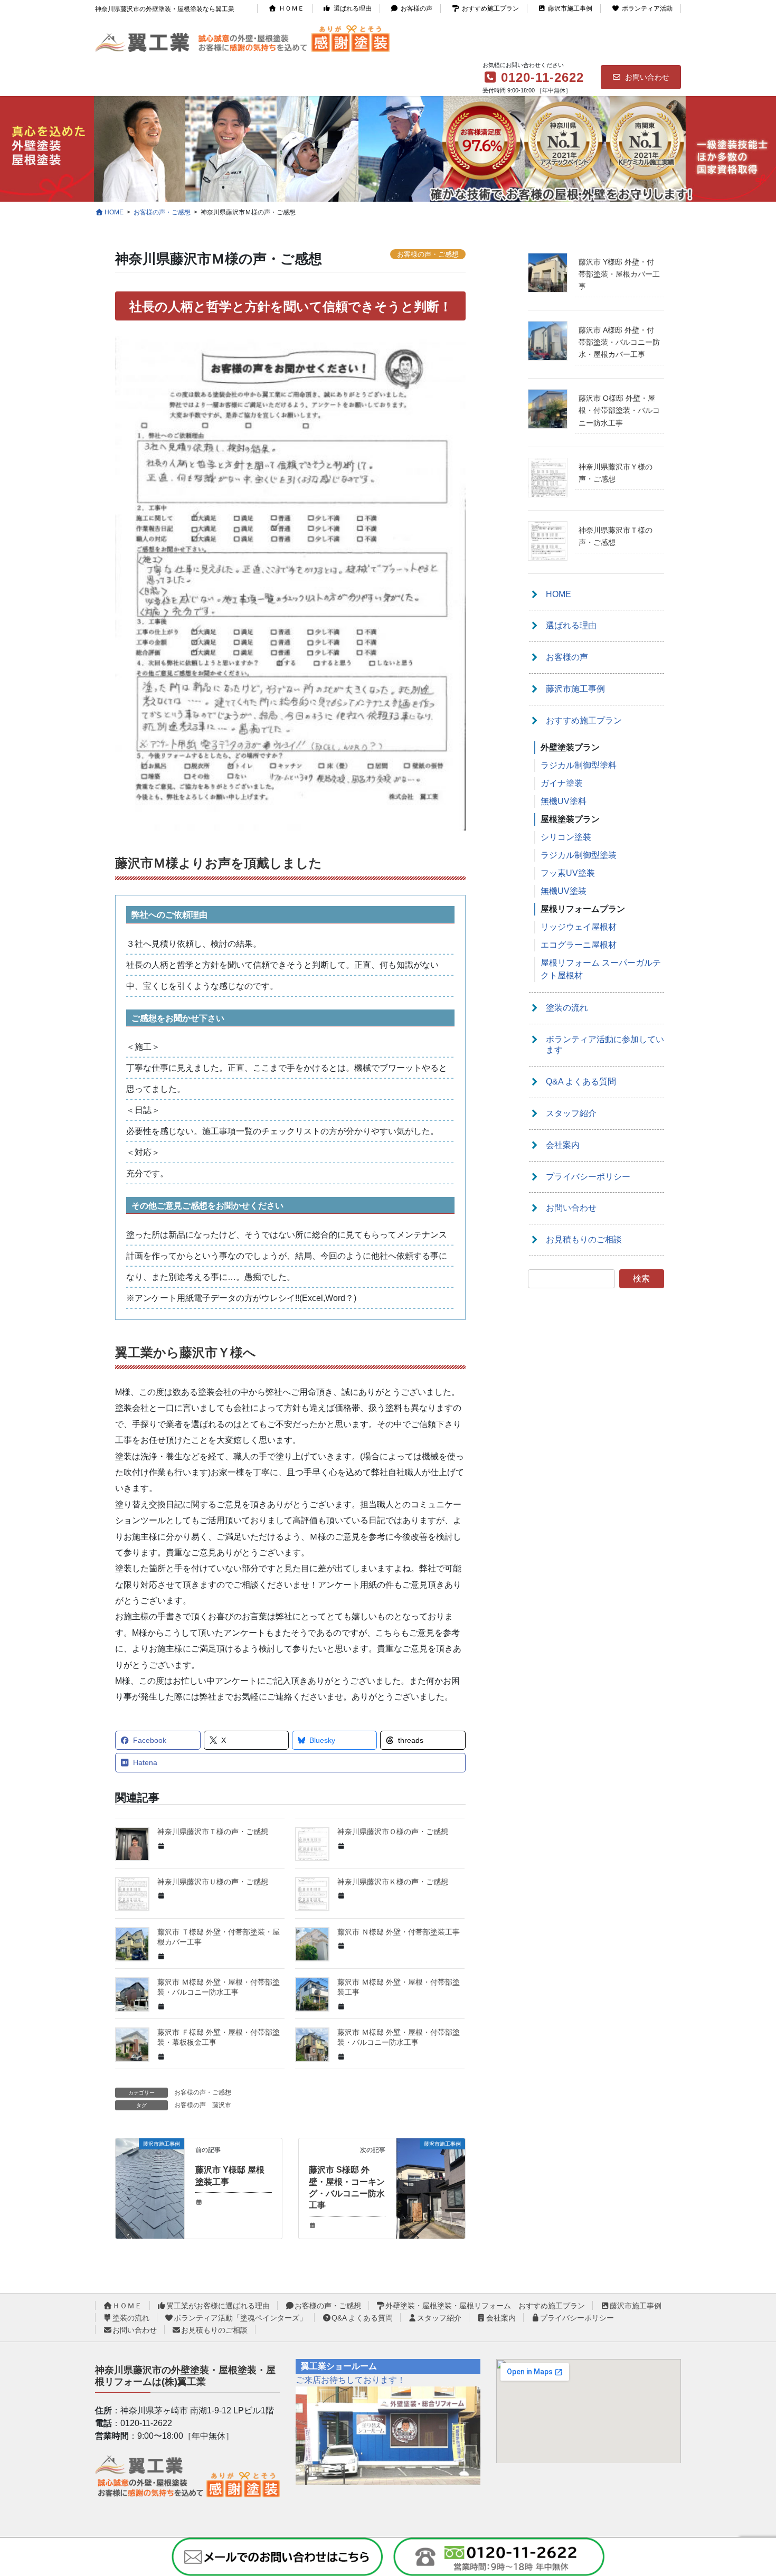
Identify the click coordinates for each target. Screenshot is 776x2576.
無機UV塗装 (564, 891)
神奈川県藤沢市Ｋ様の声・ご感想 (393, 1882)
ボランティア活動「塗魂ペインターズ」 (240, 2318)
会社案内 (563, 1145)
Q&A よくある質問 (581, 1082)
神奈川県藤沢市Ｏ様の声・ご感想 (393, 1832)
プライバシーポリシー (588, 1177)
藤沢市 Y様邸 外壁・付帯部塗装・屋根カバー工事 (619, 274)
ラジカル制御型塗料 (579, 765)
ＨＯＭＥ (291, 8)
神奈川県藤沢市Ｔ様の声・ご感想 (213, 1832)
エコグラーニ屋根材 (579, 945)
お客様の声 (417, 8)
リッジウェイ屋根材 (579, 927)
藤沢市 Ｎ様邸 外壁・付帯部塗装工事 (399, 1932)
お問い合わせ (647, 77)
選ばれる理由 (353, 8)
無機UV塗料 (564, 801)
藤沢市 (222, 2105)
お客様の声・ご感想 (203, 2092)
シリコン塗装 (566, 837)
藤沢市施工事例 (570, 8)
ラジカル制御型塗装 (579, 855)
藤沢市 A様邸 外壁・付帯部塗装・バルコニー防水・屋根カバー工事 (619, 342)
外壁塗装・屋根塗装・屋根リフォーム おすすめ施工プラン (485, 2306)
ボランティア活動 (647, 8)
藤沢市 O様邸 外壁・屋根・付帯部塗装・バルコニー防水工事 (619, 410)
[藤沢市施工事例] (150, 2177)
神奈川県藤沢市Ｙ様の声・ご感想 (616, 473)
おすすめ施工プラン (490, 8)
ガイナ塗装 (562, 783)
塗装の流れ (567, 1008)
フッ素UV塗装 (568, 873)
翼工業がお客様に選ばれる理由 (218, 2306)
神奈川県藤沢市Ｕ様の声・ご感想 (213, 1882)
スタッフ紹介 (571, 1113)
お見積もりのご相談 (584, 1239)
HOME (559, 594)
